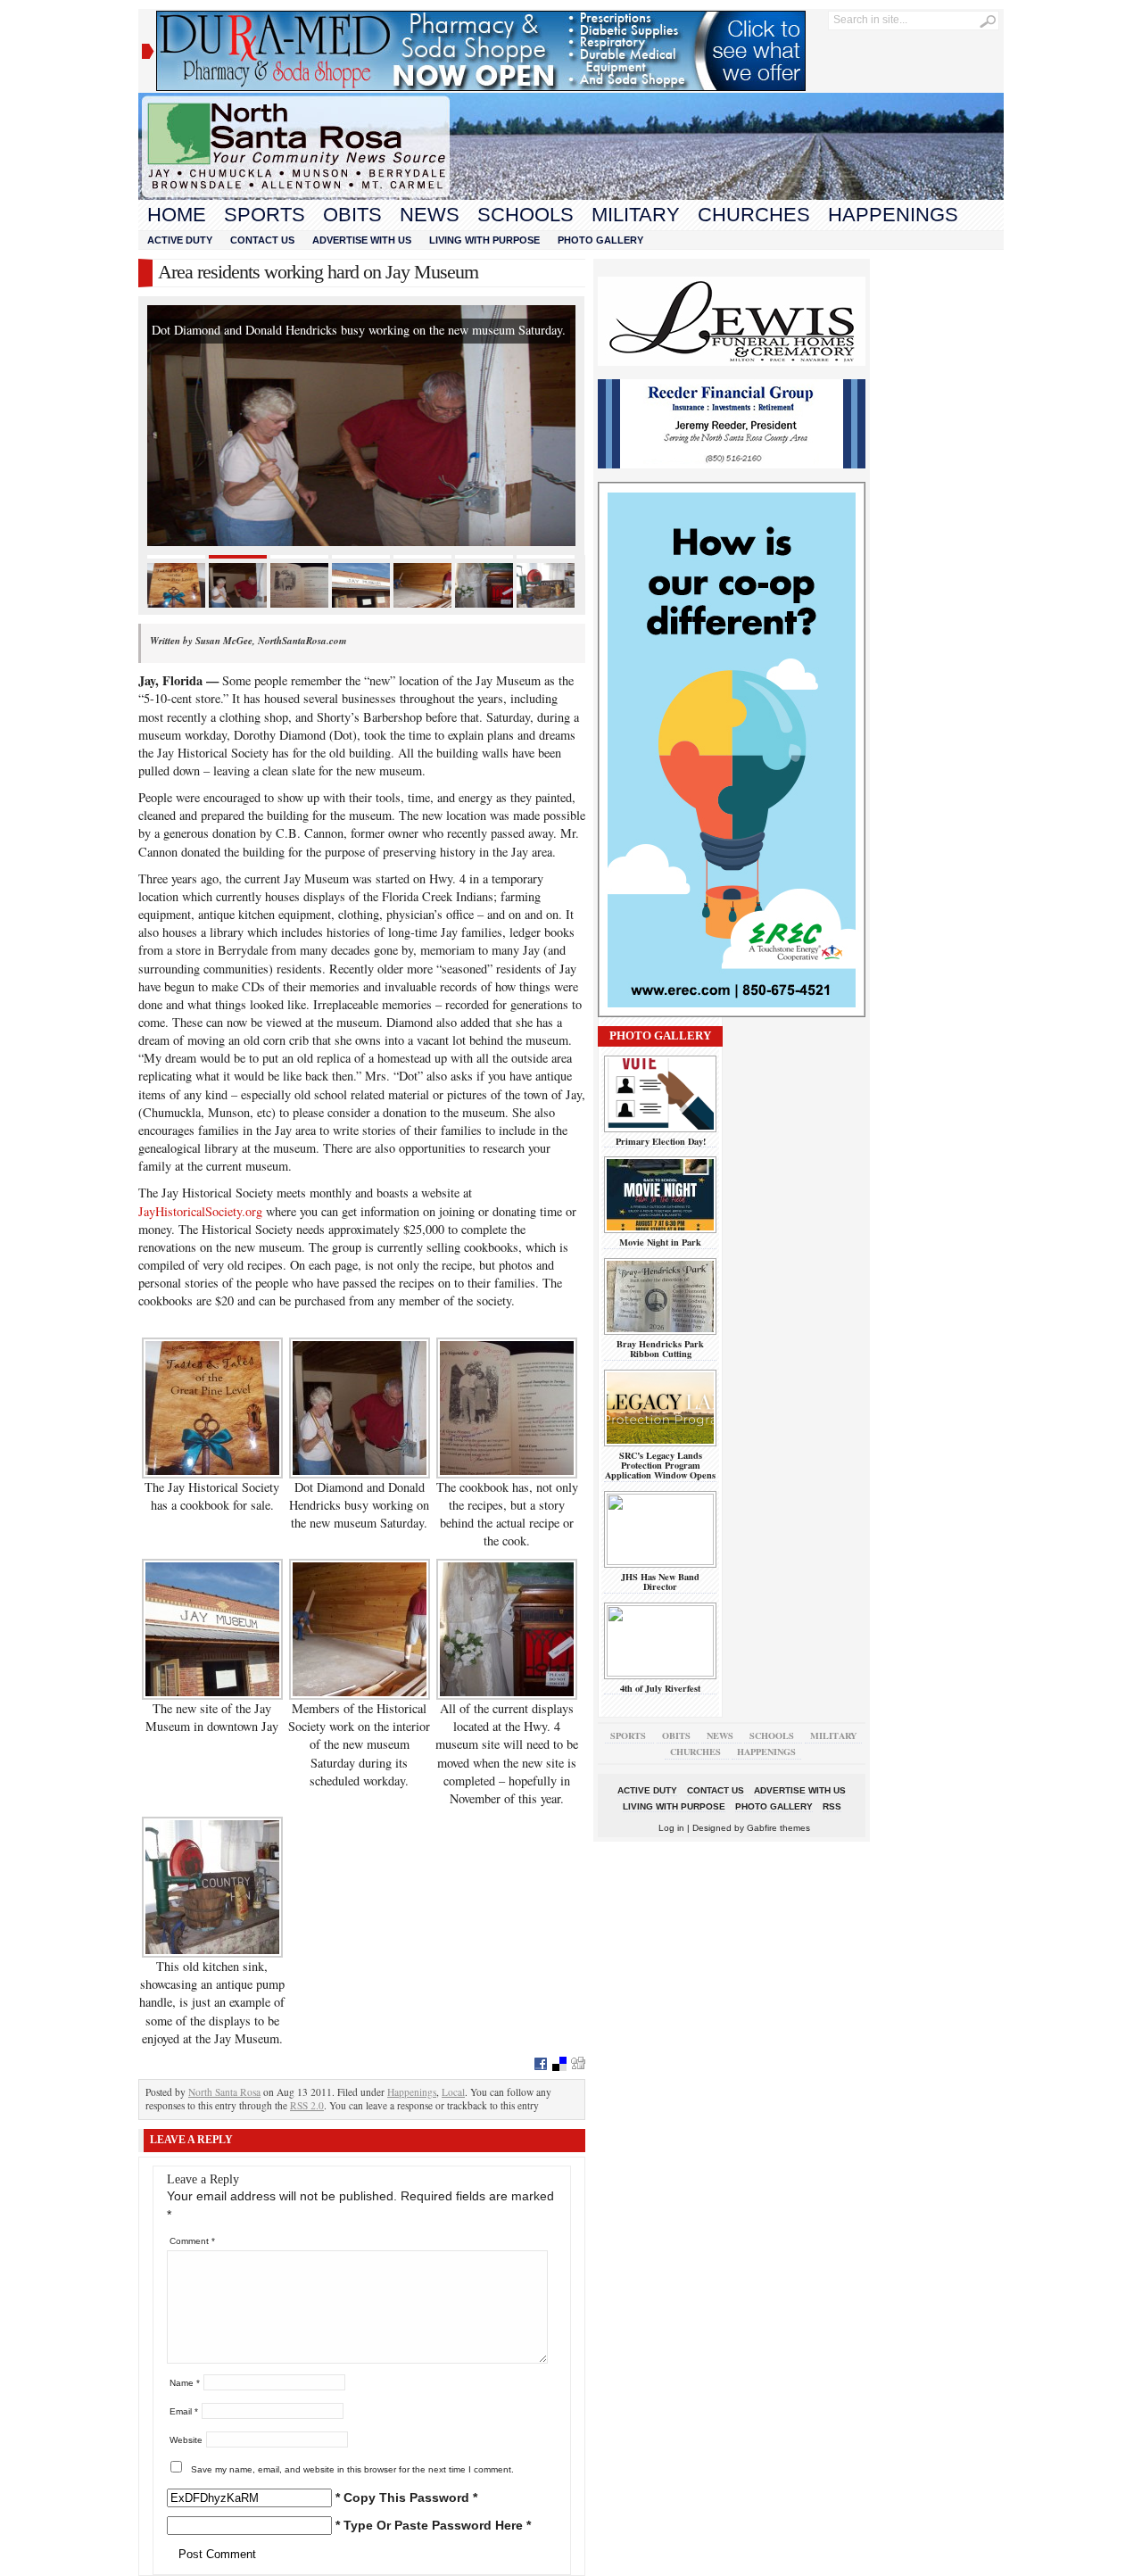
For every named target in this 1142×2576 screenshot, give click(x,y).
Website (186, 2440)
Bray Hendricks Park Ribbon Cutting (660, 1349)
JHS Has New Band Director (660, 1582)
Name (185, 2383)
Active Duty (180, 240)
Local (453, 2092)
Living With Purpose (484, 240)
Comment (192, 2241)
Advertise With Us (362, 240)
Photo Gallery (600, 240)
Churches (754, 215)
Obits (352, 215)
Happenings (893, 215)
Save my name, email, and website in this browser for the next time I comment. (352, 2469)
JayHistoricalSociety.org (200, 1211)
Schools (525, 215)
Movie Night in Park (660, 1242)
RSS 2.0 (307, 2105)
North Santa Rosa (224, 2092)
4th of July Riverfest (660, 1688)
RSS (832, 1806)
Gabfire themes (778, 1828)
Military (636, 215)
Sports (265, 215)
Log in (671, 1828)
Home (177, 215)
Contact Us (262, 240)
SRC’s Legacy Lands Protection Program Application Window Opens (660, 1466)
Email (184, 2411)
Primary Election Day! (661, 1141)
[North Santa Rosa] (571, 195)
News (430, 215)
